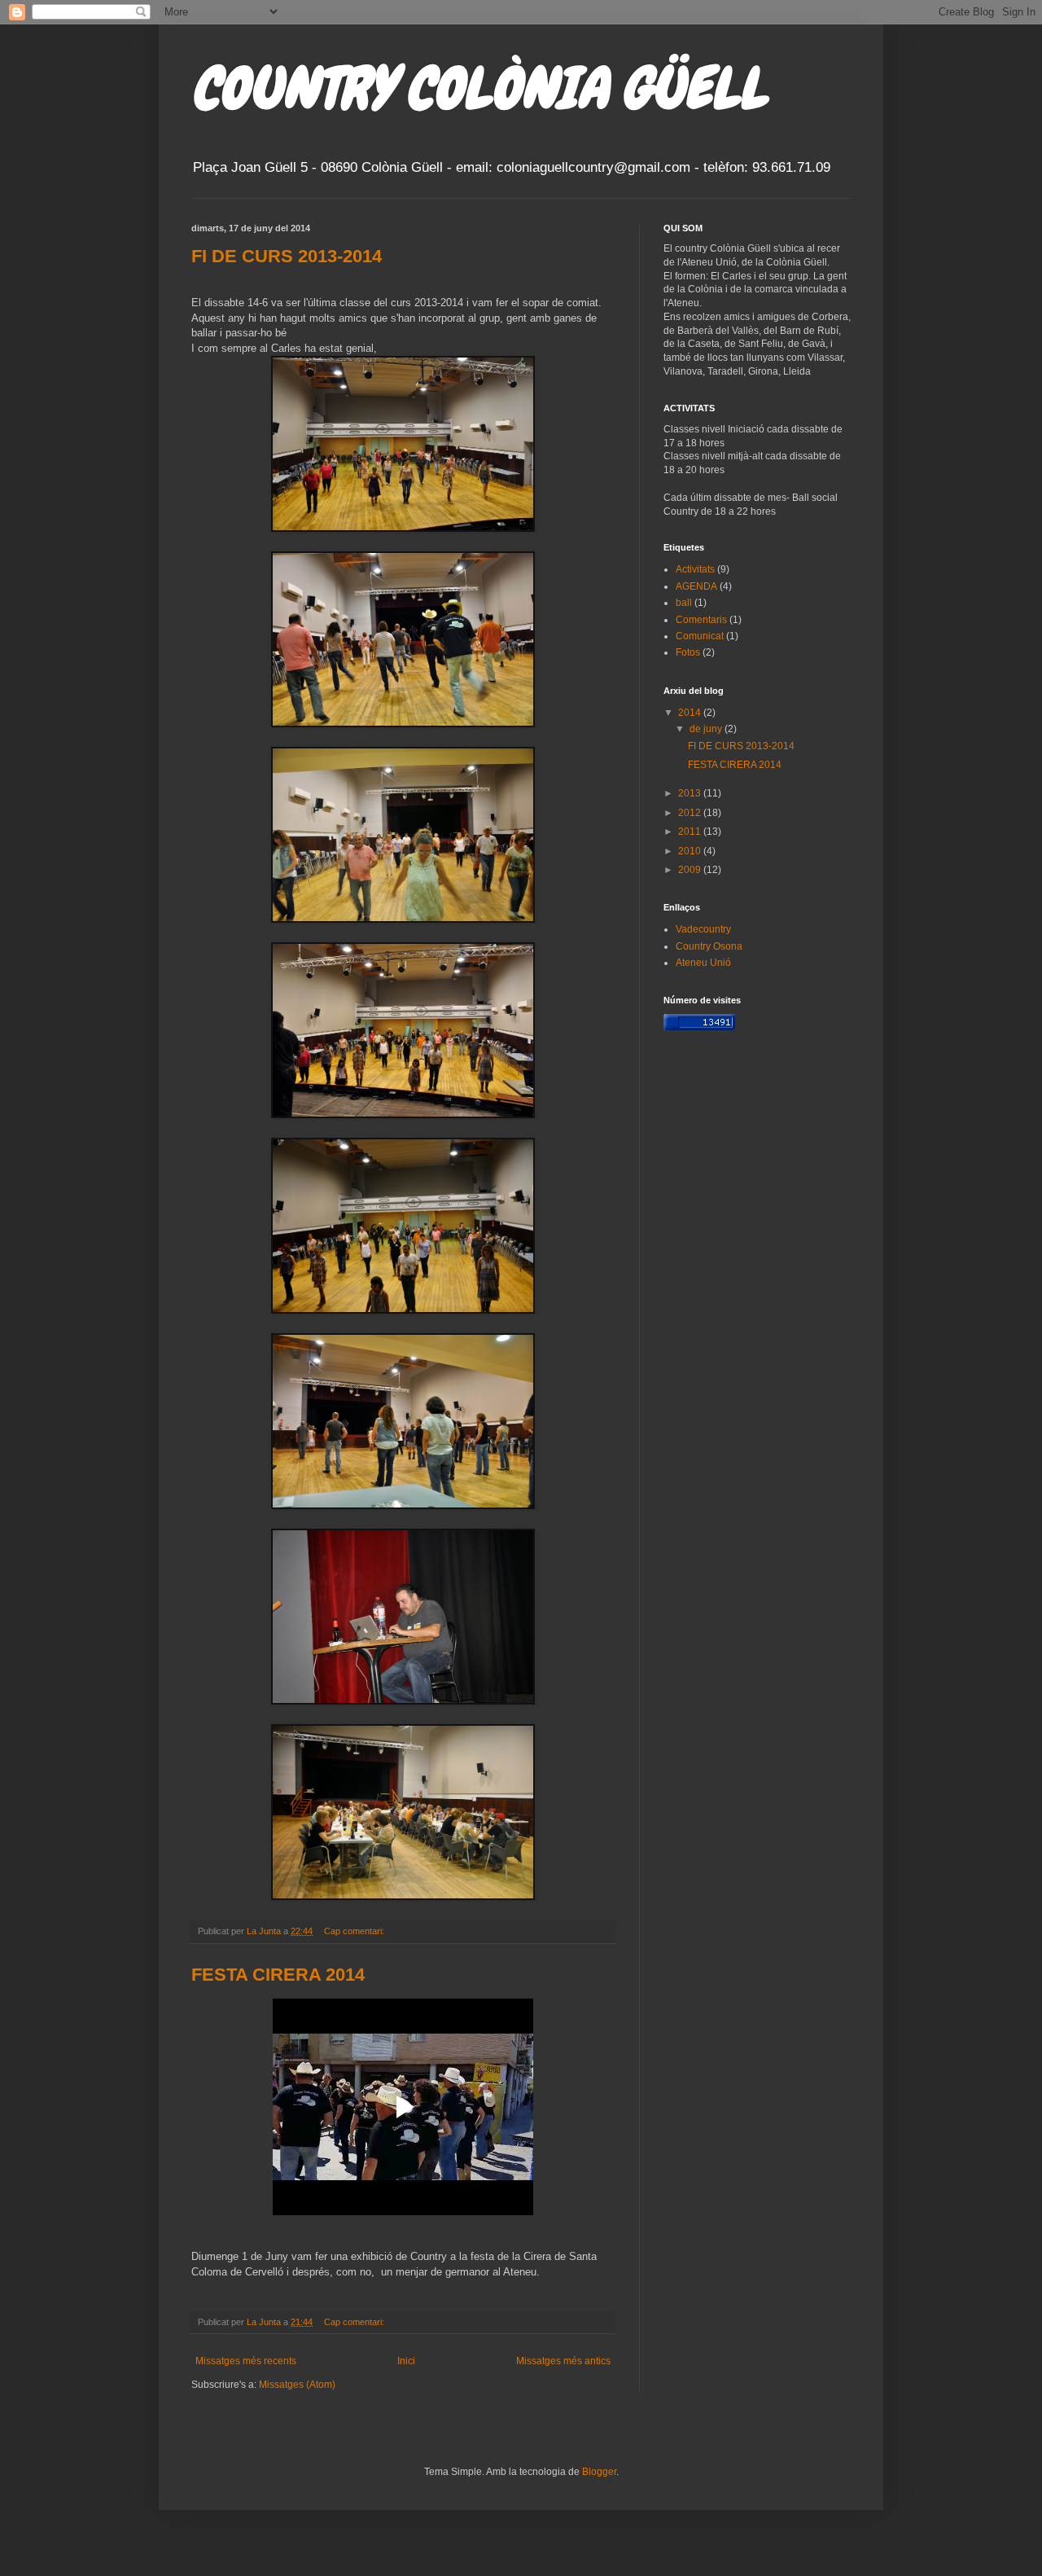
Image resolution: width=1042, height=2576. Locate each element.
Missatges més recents (246, 2361)
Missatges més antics (563, 2361)
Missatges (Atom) (297, 2385)
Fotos (688, 652)
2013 (691, 793)
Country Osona (709, 946)
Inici (406, 2361)
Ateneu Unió (703, 963)
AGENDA (696, 586)
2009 (691, 870)
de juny (707, 729)
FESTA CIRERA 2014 (278, 1975)
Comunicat (700, 636)
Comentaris (701, 620)
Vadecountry (703, 929)
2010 (691, 851)
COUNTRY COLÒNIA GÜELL (479, 88)
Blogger (599, 2472)
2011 (691, 832)
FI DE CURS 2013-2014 (287, 256)
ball (684, 603)
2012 (691, 813)
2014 (691, 713)
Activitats (695, 569)
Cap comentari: (355, 1931)
